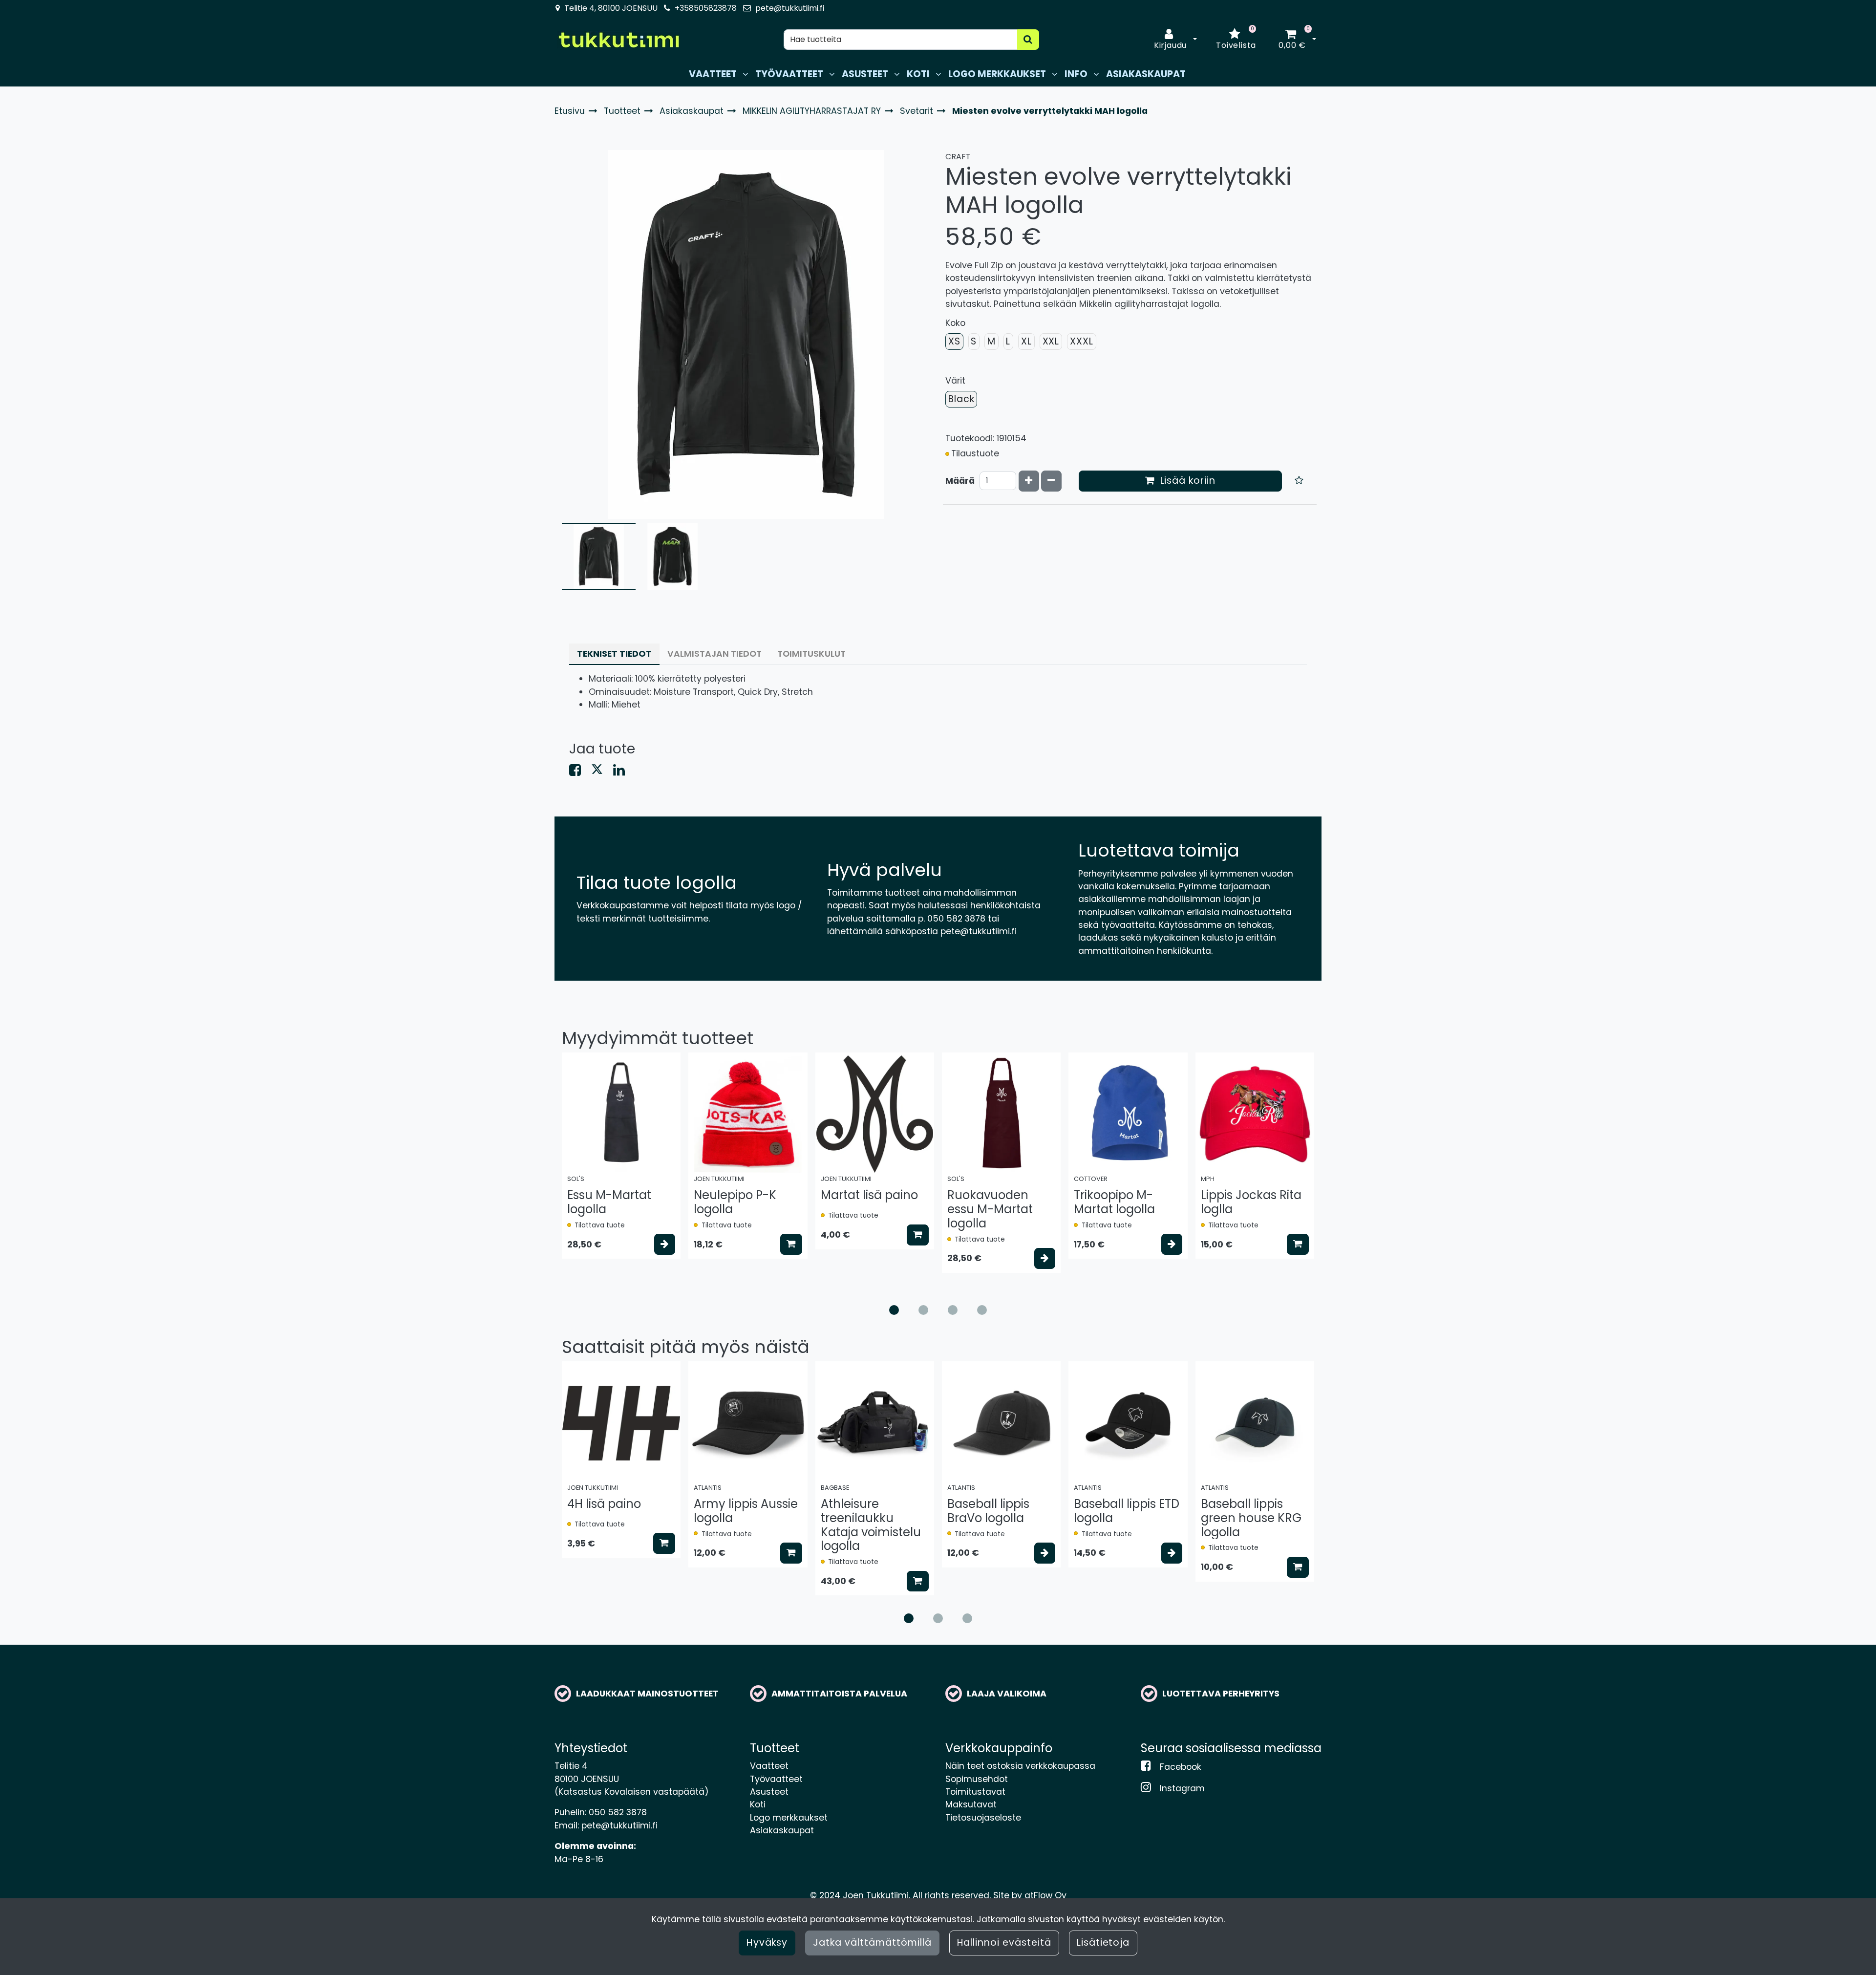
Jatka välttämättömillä (872, 1943)
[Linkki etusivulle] (618, 40)
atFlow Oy (1045, 1895)
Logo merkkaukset (789, 1818)
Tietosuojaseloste (983, 1818)
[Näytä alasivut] (745, 74)
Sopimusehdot (977, 1779)
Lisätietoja (1103, 1943)
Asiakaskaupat (782, 1830)
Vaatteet (769, 1766)
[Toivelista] (1299, 481)
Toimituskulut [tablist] (811, 654)
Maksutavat (971, 1804)
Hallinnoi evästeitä (1004, 1943)
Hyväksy (767, 1943)
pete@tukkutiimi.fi (790, 8)
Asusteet (769, 1792)
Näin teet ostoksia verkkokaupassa (1020, 1766)
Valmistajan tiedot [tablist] (714, 654)
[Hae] (1028, 40)
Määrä (960, 481)
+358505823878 (706, 8)
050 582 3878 (618, 1812)
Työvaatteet (776, 1779)
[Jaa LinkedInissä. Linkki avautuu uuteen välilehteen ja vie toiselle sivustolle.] (623, 772)
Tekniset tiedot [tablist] (614, 654)
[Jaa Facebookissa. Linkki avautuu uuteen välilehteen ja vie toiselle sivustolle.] (580, 772)
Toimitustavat (975, 1792)
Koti (758, 1804)
